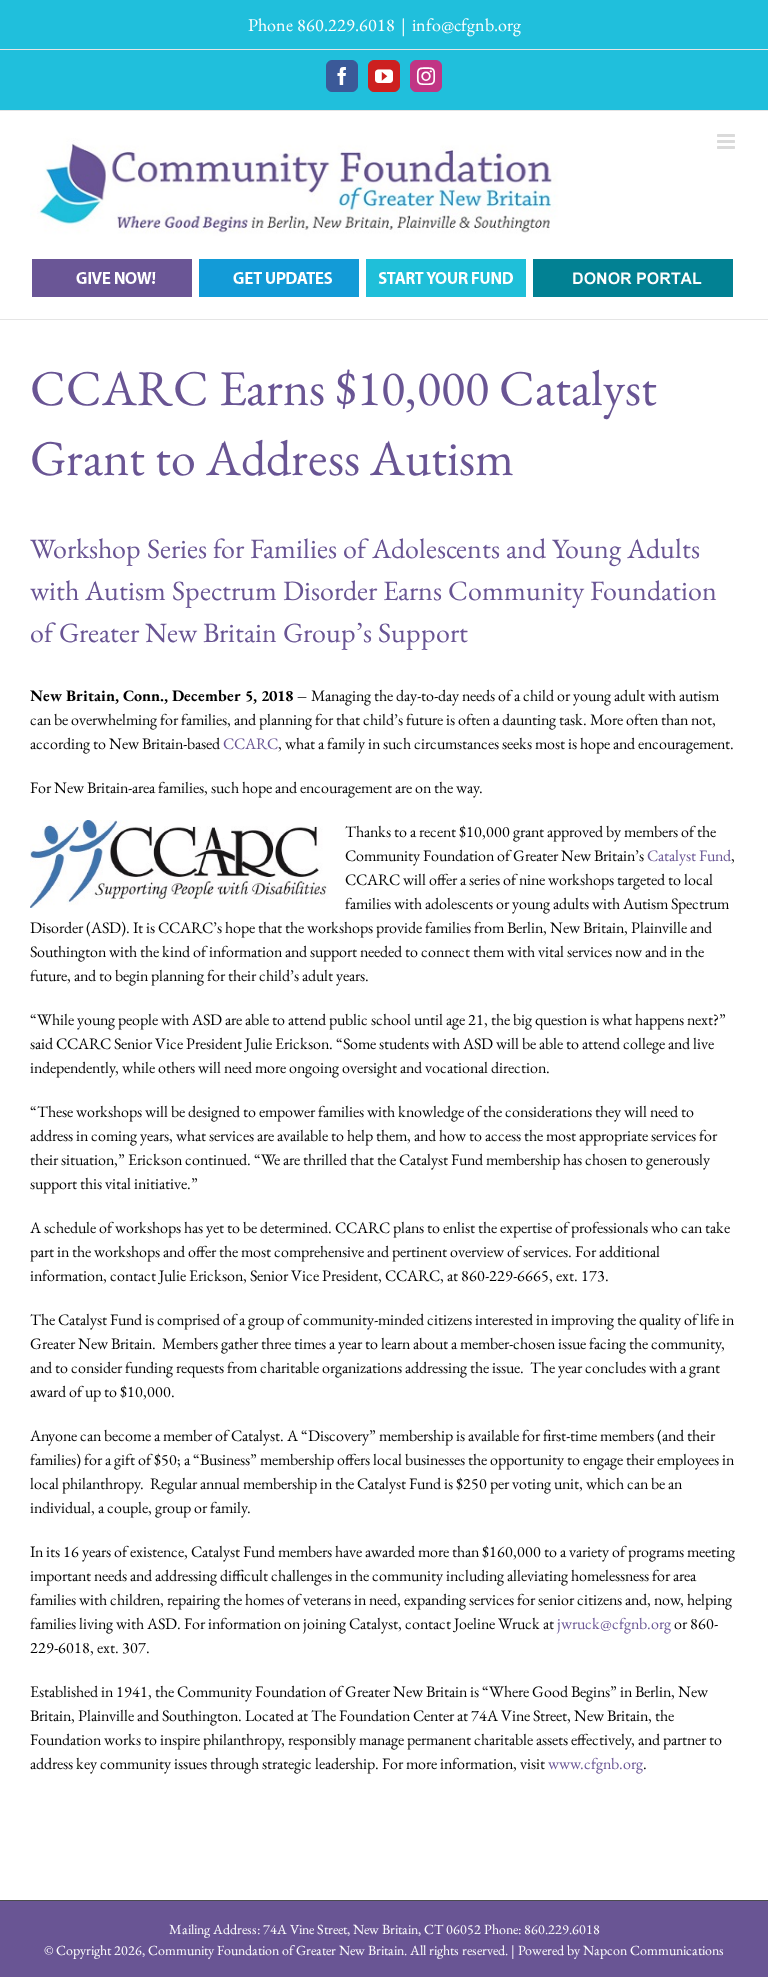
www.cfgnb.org (595, 1763)
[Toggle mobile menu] (727, 141)
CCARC (250, 743)
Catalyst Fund (689, 855)
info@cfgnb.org (466, 24)
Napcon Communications (653, 1950)
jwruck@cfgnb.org (614, 1623)
